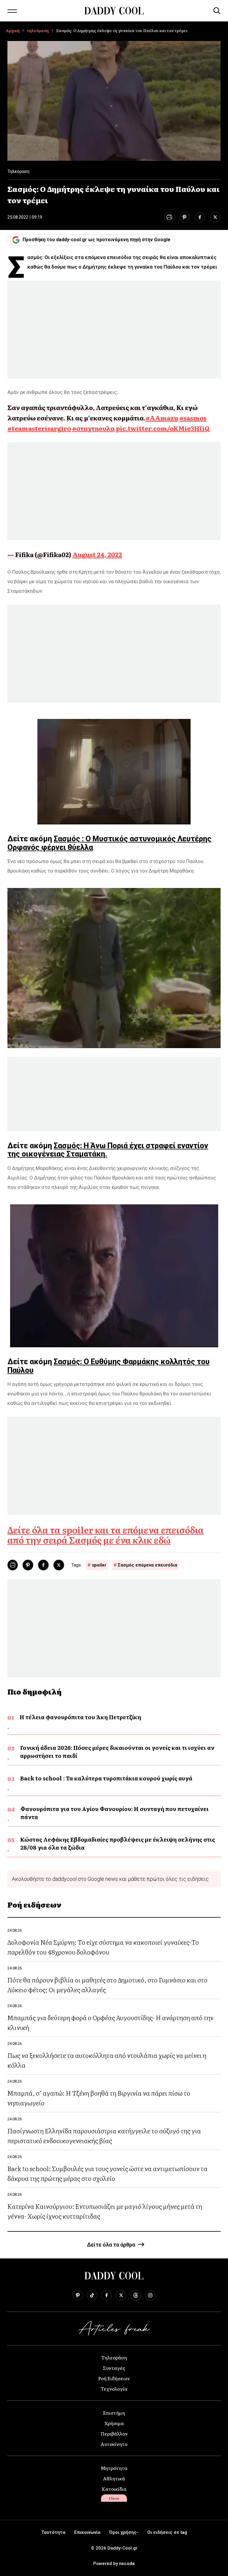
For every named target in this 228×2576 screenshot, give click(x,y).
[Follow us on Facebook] (107, 2295)
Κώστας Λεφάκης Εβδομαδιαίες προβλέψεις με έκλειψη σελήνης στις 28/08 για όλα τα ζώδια (118, 1843)
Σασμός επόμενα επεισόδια (148, 1565)
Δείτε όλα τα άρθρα (111, 2245)
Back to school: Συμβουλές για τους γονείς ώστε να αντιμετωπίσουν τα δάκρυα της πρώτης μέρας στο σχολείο (107, 2173)
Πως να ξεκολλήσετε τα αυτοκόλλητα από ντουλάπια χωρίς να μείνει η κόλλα (107, 2060)
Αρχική (13, 30)
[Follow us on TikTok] (92, 2295)
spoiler (99, 1565)
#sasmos (193, 418)
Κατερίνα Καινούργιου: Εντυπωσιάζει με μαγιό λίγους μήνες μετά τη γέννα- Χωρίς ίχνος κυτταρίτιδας (105, 2211)
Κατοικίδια (114, 2489)
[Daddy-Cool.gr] (114, 11)
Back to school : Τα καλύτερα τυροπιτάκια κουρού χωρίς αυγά (106, 1778)
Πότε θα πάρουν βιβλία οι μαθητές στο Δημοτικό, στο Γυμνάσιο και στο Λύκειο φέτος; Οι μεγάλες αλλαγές (107, 1985)
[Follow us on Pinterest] (78, 2295)
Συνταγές (114, 2368)
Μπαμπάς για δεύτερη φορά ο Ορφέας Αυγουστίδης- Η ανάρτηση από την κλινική (110, 2022)
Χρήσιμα (114, 2423)
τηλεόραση (38, 30)
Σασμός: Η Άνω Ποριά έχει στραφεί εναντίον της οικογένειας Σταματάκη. (108, 1150)
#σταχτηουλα (93, 428)
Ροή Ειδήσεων (114, 2378)
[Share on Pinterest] (185, 217)
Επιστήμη (114, 2413)
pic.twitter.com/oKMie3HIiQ (163, 428)
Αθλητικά (114, 2478)
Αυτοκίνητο (114, 2444)
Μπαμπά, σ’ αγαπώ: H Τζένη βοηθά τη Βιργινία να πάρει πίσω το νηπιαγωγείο (99, 2098)
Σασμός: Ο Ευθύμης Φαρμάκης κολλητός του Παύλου (109, 1366)
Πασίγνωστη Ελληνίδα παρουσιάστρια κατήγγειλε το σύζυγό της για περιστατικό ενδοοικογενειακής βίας (104, 2135)
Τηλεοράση (114, 2357)
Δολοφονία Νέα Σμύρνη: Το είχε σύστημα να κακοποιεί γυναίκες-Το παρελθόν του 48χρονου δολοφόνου (103, 1947)
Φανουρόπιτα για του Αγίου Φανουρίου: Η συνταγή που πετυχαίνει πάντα (115, 1813)
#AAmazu (162, 418)
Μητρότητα (114, 2468)
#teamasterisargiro (39, 428)
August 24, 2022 (97, 554)
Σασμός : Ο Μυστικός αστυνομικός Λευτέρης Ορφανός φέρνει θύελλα (109, 843)
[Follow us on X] (121, 2295)
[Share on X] (215, 217)
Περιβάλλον (114, 2433)
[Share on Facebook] (200, 217)
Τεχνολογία (114, 2389)
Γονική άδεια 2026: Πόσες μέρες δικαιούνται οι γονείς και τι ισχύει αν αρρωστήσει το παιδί (117, 1752)
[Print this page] (169, 217)
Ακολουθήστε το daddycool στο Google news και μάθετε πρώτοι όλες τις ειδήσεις (110, 1879)
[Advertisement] (114, 329)
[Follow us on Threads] (136, 2295)
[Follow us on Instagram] (150, 2295)
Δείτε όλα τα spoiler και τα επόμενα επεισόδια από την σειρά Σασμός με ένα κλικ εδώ (106, 1535)
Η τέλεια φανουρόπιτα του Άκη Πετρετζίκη (80, 1717)
